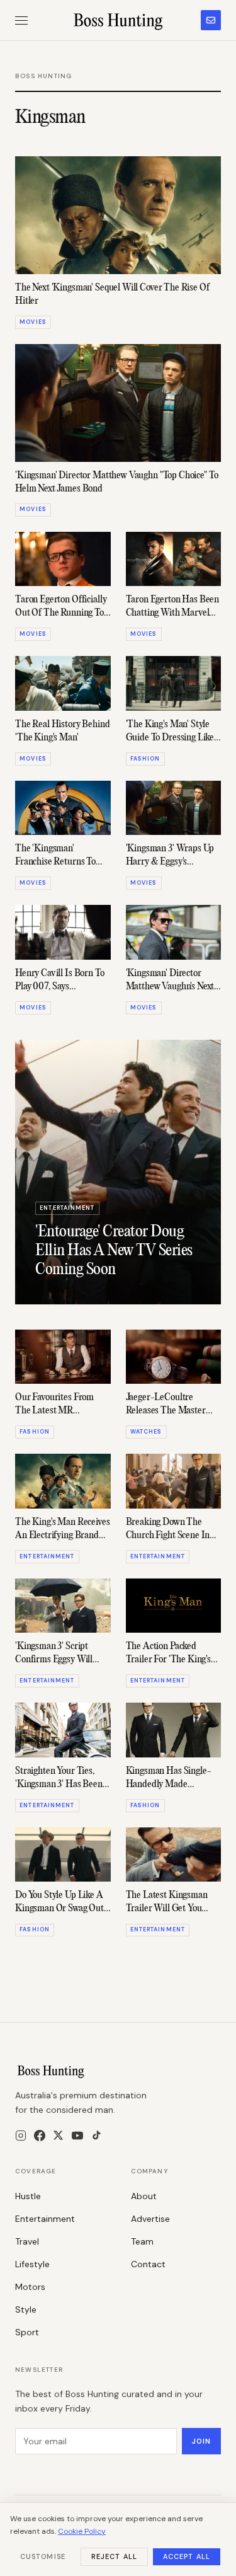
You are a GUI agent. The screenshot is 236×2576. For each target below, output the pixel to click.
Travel (27, 2241)
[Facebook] (40, 2136)
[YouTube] (77, 2136)
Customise (43, 2556)
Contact (148, 2264)
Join (201, 2441)
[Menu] (21, 20)
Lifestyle (32, 2264)
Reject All (114, 2556)
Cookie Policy (82, 2531)
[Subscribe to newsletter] (211, 20)
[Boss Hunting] (118, 20)
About (144, 2196)
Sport (27, 2332)
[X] (58, 2135)
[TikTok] (97, 2135)
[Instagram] (21, 2136)
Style (26, 2309)
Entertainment (45, 2219)
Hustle (28, 2196)
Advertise (150, 2219)
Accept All (187, 2556)
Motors (30, 2287)
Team (142, 2241)
